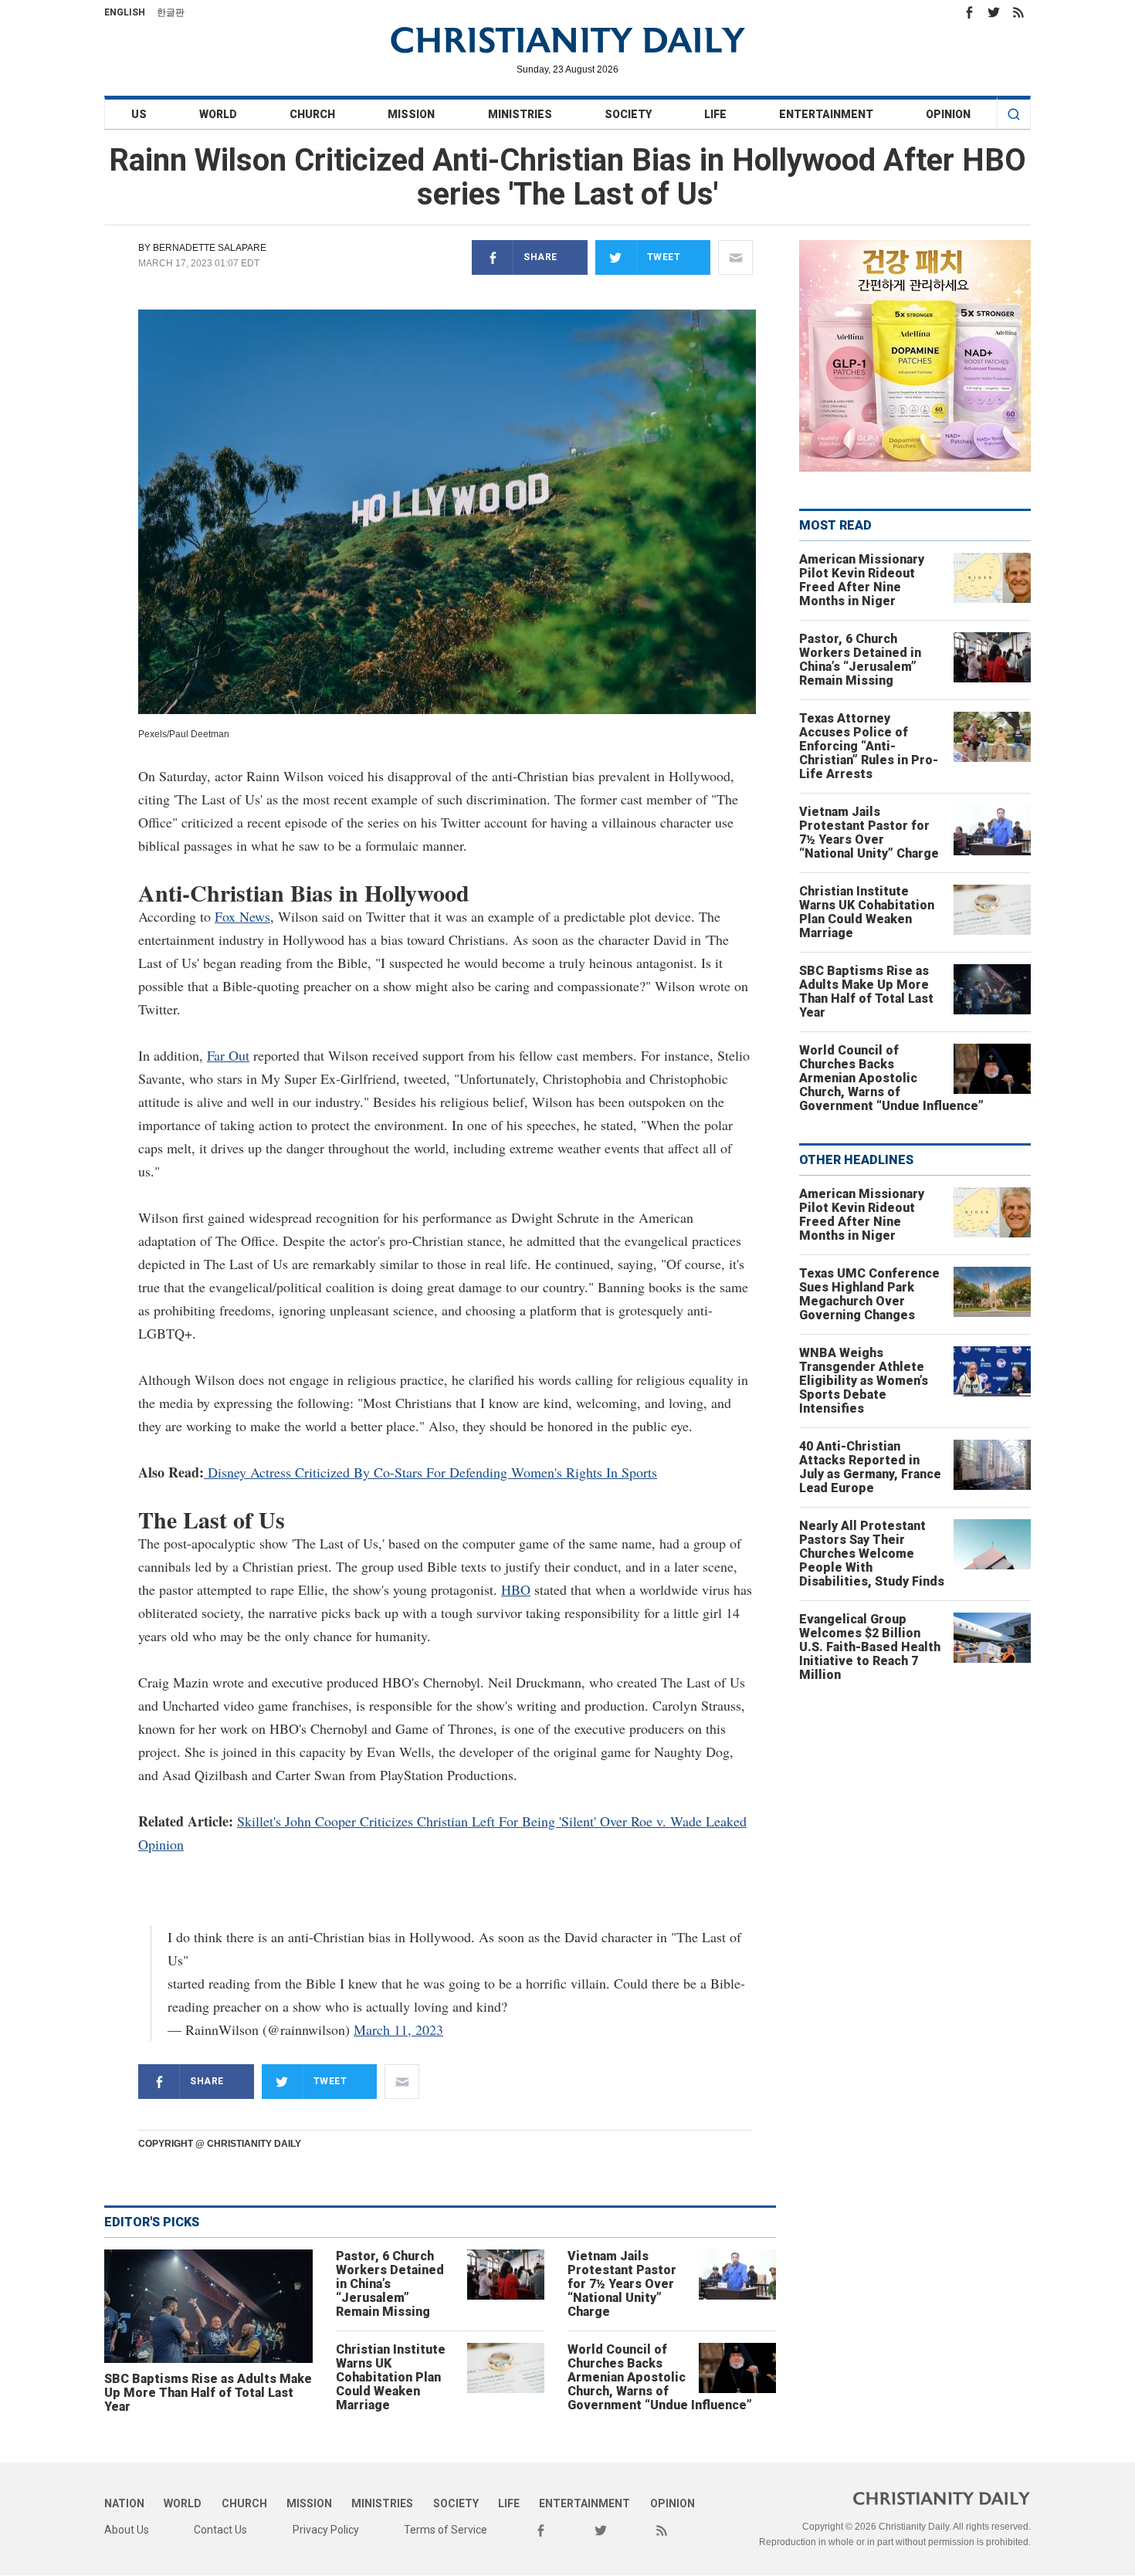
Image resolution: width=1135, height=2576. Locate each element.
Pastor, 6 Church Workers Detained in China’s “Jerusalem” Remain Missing (390, 2284)
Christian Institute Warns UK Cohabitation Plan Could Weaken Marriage (391, 2377)
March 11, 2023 (398, 2029)
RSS (1018, 12)
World (218, 114)
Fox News (242, 916)
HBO (516, 1589)
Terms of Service (446, 2530)
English (125, 12)
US (139, 114)
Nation (124, 2503)
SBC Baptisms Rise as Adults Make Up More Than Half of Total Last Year (208, 2393)
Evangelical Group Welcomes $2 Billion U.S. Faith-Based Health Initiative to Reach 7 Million (870, 1647)
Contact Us (220, 2530)
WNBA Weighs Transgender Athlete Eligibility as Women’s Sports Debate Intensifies (864, 1381)
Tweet (664, 257)
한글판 (171, 12)
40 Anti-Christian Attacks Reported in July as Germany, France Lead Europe (870, 1467)
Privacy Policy (326, 2530)
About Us (127, 2530)
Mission (411, 114)
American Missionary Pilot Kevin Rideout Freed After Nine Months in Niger (862, 580)
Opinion (948, 114)
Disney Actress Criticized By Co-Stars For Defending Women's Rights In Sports (430, 1472)
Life (715, 114)
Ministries (520, 114)
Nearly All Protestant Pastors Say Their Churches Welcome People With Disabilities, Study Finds (872, 1554)
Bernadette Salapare (210, 248)
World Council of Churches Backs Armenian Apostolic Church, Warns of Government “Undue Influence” (660, 2377)
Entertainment (826, 114)
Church (312, 114)
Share (540, 257)
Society (628, 114)
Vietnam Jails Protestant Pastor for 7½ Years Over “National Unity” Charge (622, 2284)
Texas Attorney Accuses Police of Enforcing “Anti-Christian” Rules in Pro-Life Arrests (869, 746)
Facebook (969, 12)
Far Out (228, 1055)
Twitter (994, 12)
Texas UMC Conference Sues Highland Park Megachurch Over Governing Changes (869, 1294)
